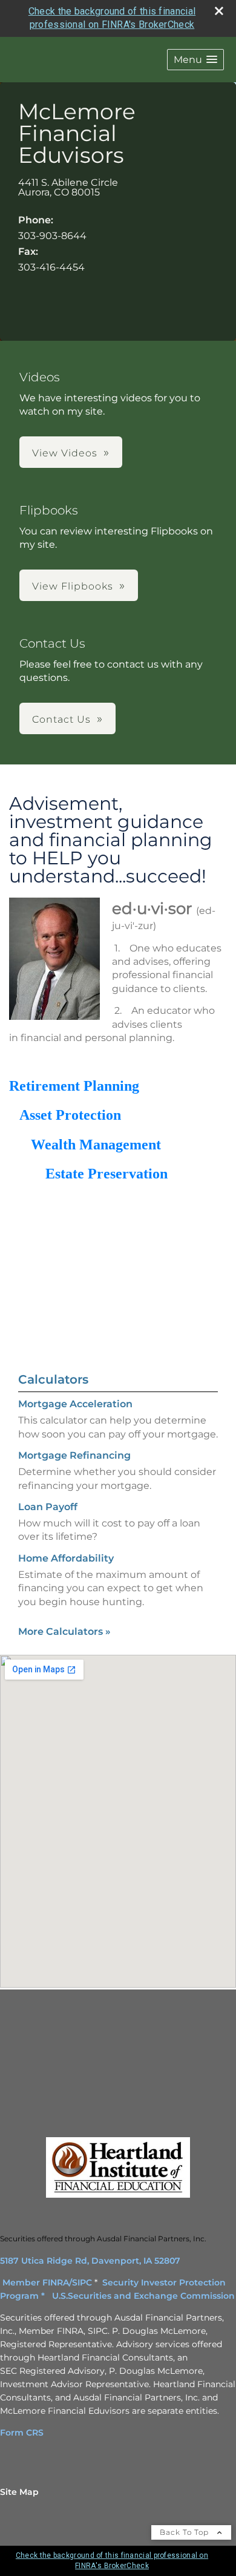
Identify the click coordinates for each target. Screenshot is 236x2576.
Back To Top (185, 2532)
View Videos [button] (65, 453)
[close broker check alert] (219, 11)
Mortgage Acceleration (75, 1404)
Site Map (19, 2492)
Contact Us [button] (61, 719)
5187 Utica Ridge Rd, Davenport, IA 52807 (90, 2261)
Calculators (53, 1379)
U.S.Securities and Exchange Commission (143, 2296)
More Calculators (64, 1631)
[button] (195, 60)
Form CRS (22, 2433)
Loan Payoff (48, 1507)
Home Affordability (66, 1558)
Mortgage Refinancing (74, 1455)
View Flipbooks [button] (73, 586)
